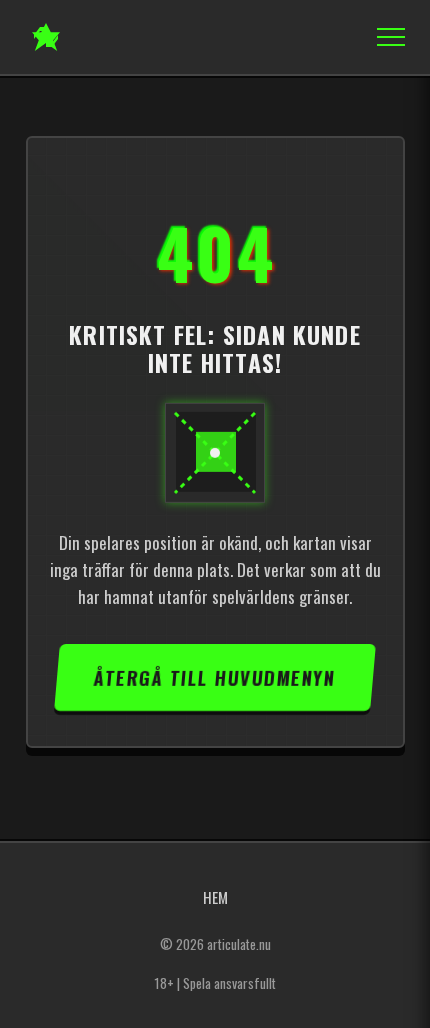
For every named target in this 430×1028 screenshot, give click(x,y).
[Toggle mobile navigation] (385, 37)
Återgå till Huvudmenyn (214, 677)
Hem (215, 897)
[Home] (46, 37)
